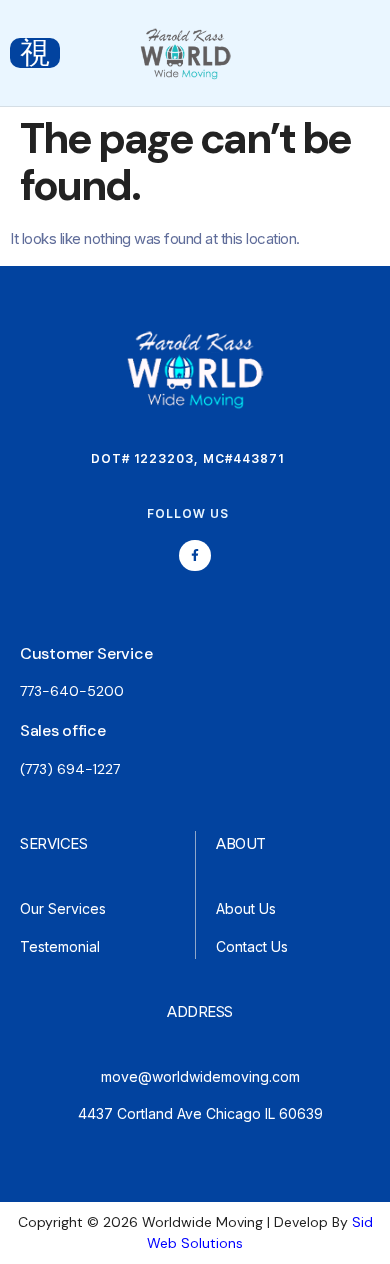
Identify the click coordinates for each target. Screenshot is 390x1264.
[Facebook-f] (194, 555)
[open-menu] (35, 53)
